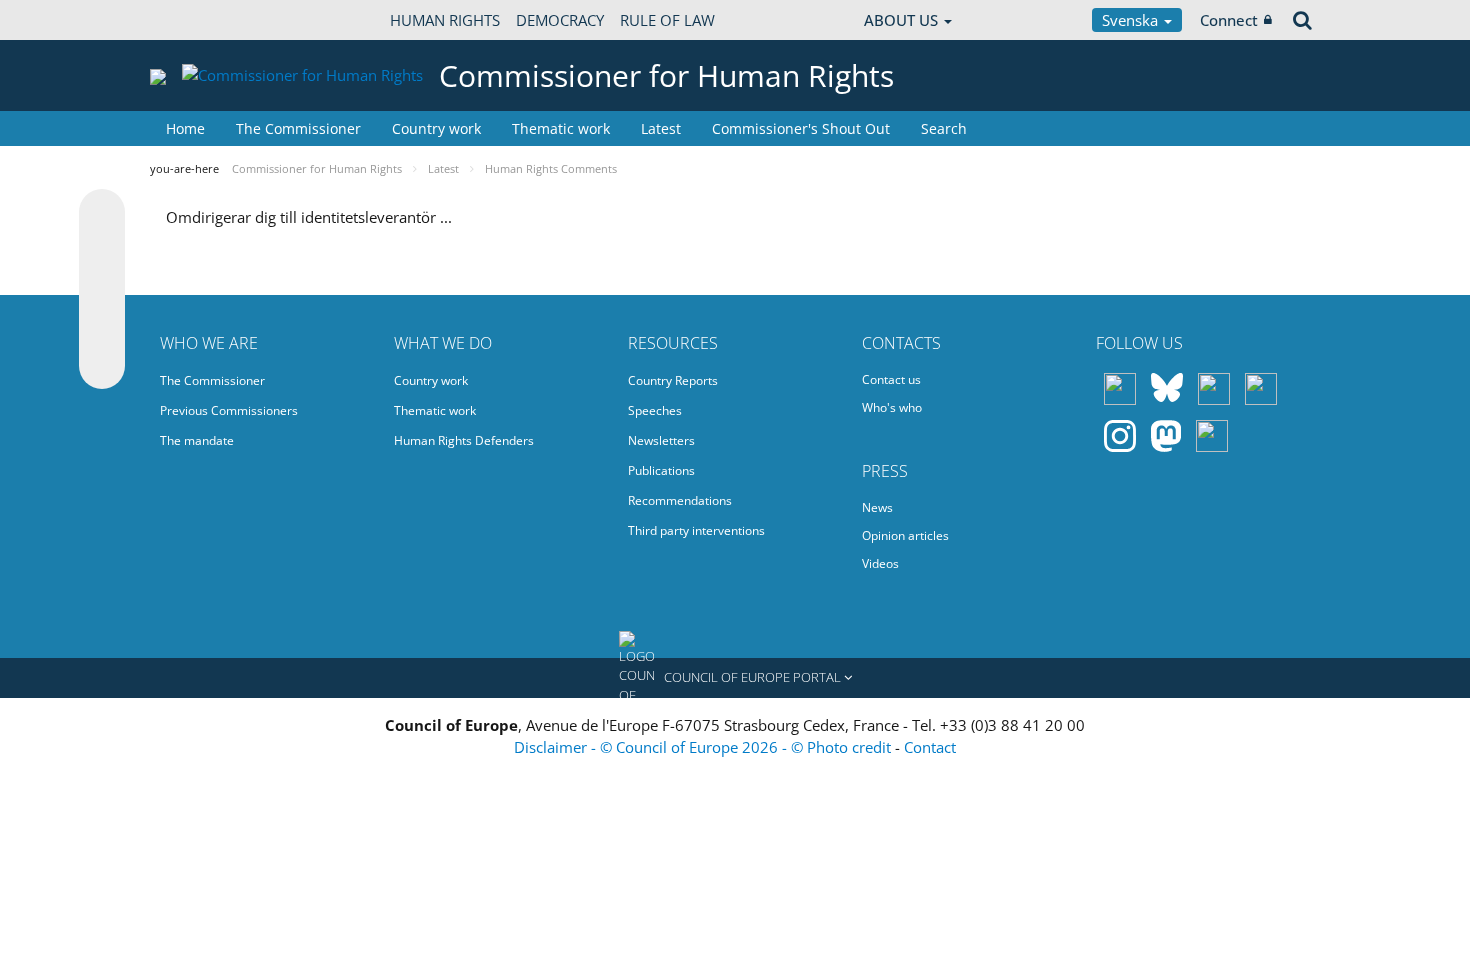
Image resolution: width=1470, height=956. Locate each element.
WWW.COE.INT (200, 20)
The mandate (197, 440)
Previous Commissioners (229, 410)
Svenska (1132, 20)
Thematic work (561, 128)
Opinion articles (905, 535)
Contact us (891, 379)
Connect (1229, 20)
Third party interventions (696, 530)
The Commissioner (298, 128)
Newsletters (661, 440)
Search (944, 128)
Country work (436, 128)
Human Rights (445, 20)
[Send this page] (102, 366)
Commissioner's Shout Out (801, 128)
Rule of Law (667, 20)
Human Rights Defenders (464, 440)
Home (185, 128)
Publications (661, 470)
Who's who (892, 407)
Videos (880, 563)
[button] (735, 678)
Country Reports (673, 380)
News (877, 507)
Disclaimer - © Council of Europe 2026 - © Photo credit (704, 747)
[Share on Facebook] (102, 290)
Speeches (655, 410)
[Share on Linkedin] (102, 328)
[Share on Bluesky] (102, 214)
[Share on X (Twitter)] (102, 252)
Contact (930, 747)
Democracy (560, 20)
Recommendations (680, 500)
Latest (661, 128)
